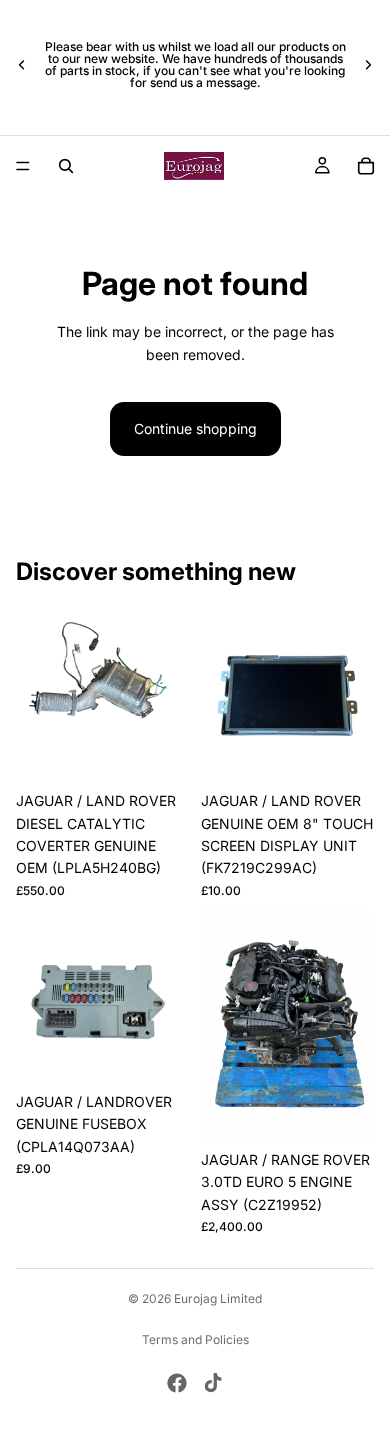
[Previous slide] (22, 65)
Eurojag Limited (218, 1298)
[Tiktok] (213, 1383)
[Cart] (366, 166)
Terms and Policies (195, 1339)
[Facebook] (177, 1383)
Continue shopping (195, 428)
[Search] (66, 166)
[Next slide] (368, 65)
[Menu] (23, 166)
